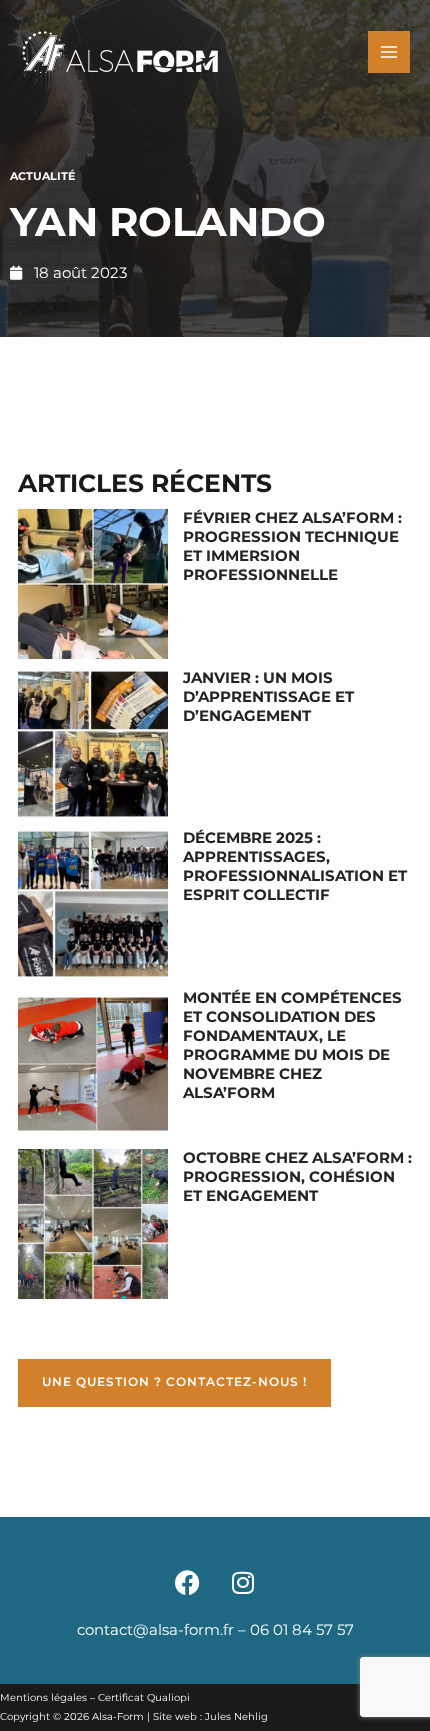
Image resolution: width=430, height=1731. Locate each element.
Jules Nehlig (236, 1716)
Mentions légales (43, 1697)
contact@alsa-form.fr (155, 1630)
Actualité (42, 176)
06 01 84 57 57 (302, 1630)
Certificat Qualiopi (144, 1697)
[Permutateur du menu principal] (389, 52)
